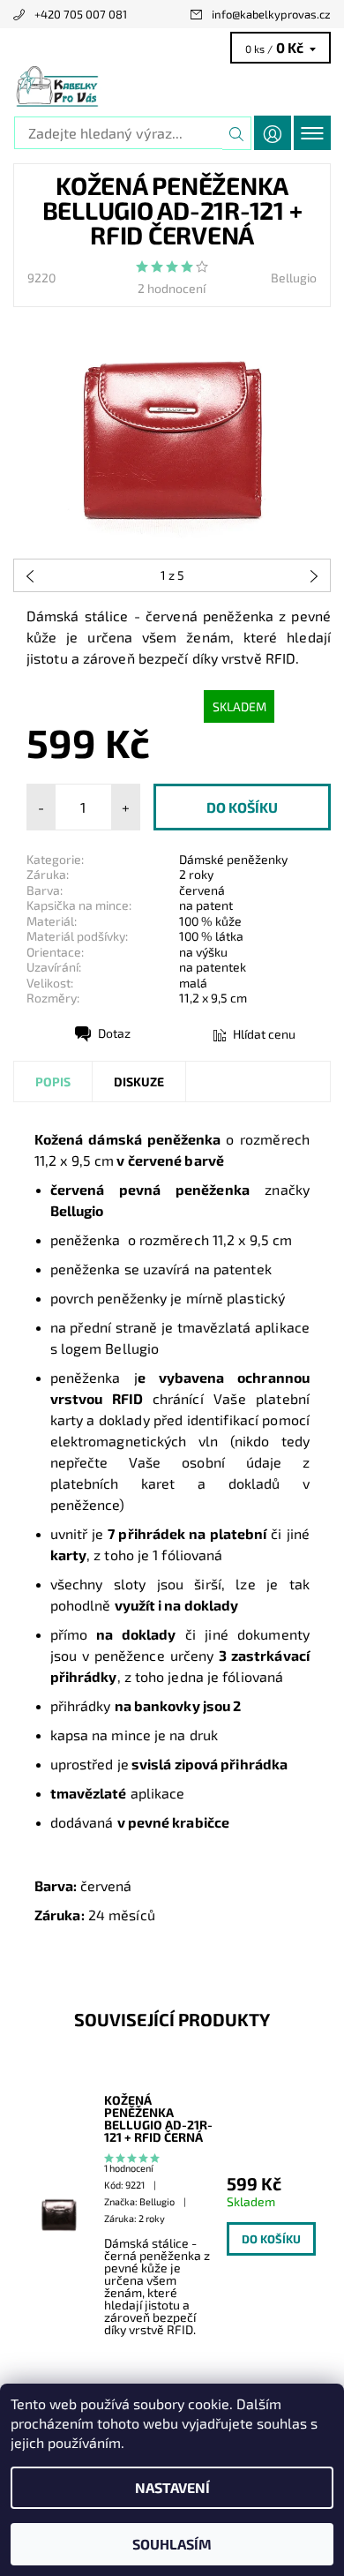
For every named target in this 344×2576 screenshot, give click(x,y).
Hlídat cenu (264, 1034)
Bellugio (294, 278)
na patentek (213, 967)
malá (193, 983)
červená (202, 890)
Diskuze (139, 1081)
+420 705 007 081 (81, 14)
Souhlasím (172, 2544)
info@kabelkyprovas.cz (271, 14)
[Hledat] (237, 133)
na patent (206, 905)
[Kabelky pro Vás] (172, 86)
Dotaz (114, 1033)
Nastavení (172, 2487)
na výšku (203, 952)
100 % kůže (210, 921)
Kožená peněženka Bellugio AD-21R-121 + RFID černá (158, 2119)
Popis (53, 1081)
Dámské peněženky (233, 859)
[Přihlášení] (273, 133)
